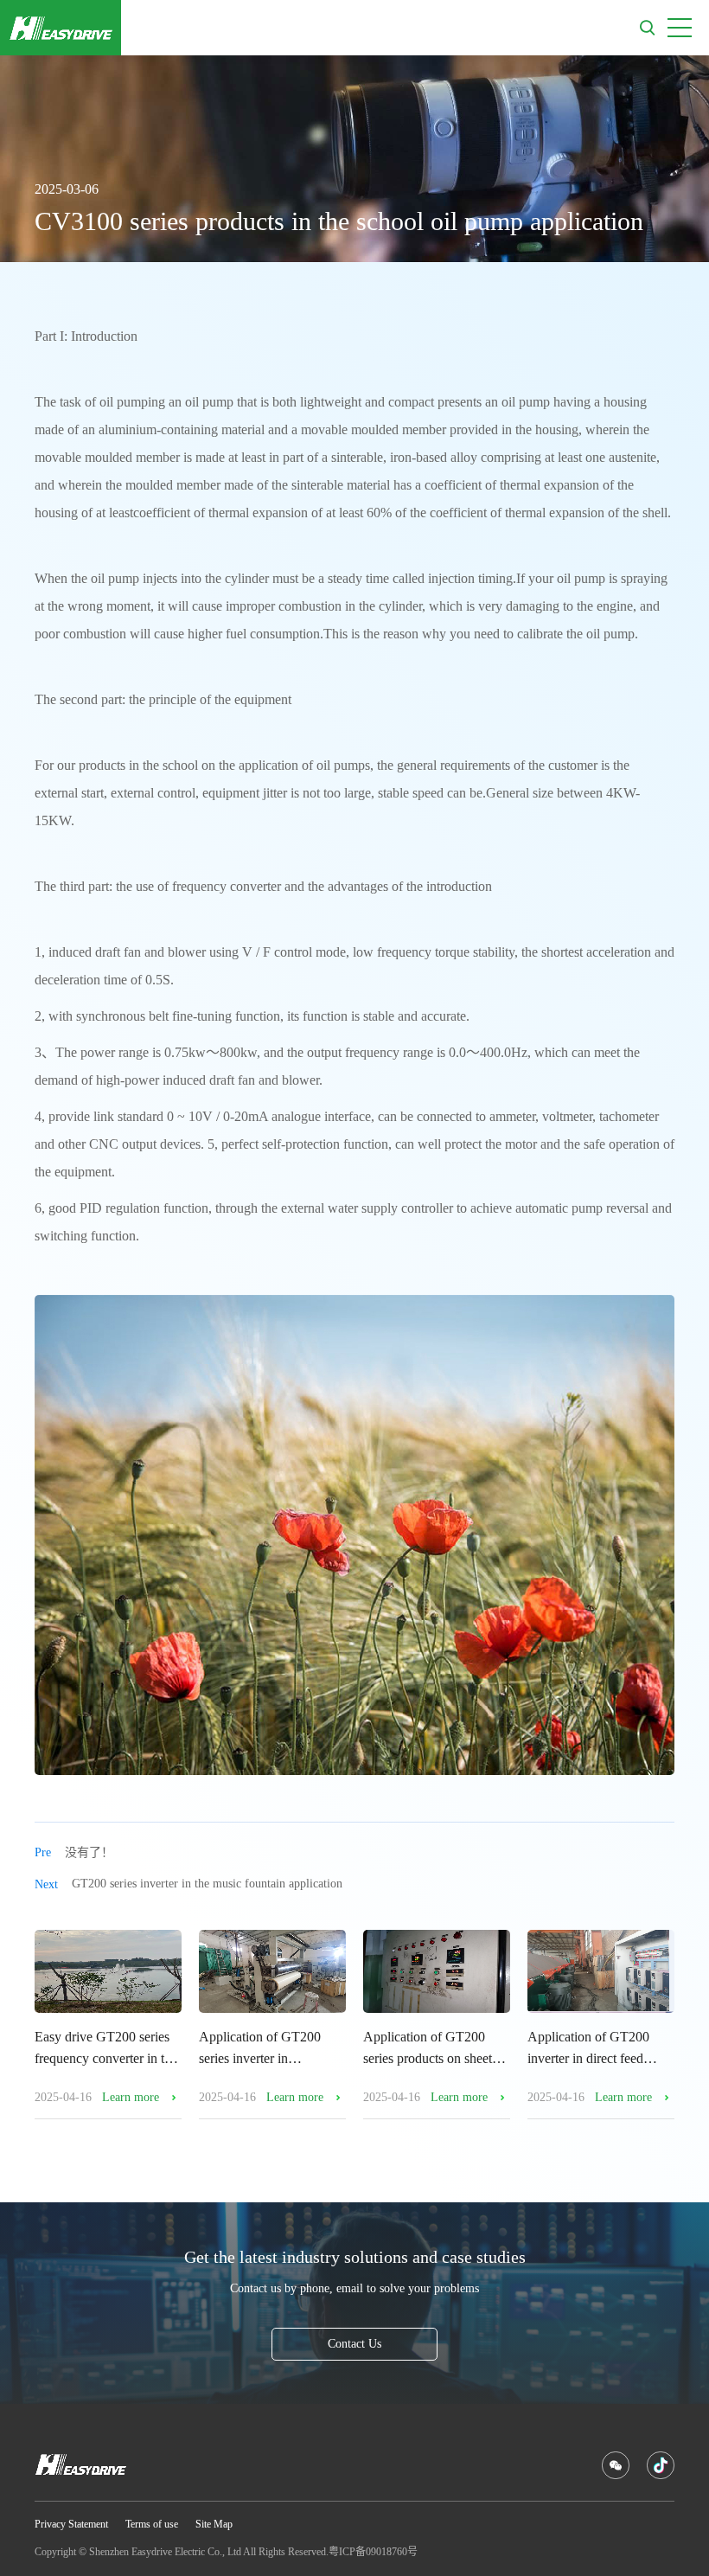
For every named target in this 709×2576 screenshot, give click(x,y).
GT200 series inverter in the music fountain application (188, 1884)
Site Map (214, 2524)
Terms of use (152, 2524)
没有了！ (74, 1852)
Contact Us (354, 2344)
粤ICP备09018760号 (373, 2552)
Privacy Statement (71, 2524)
